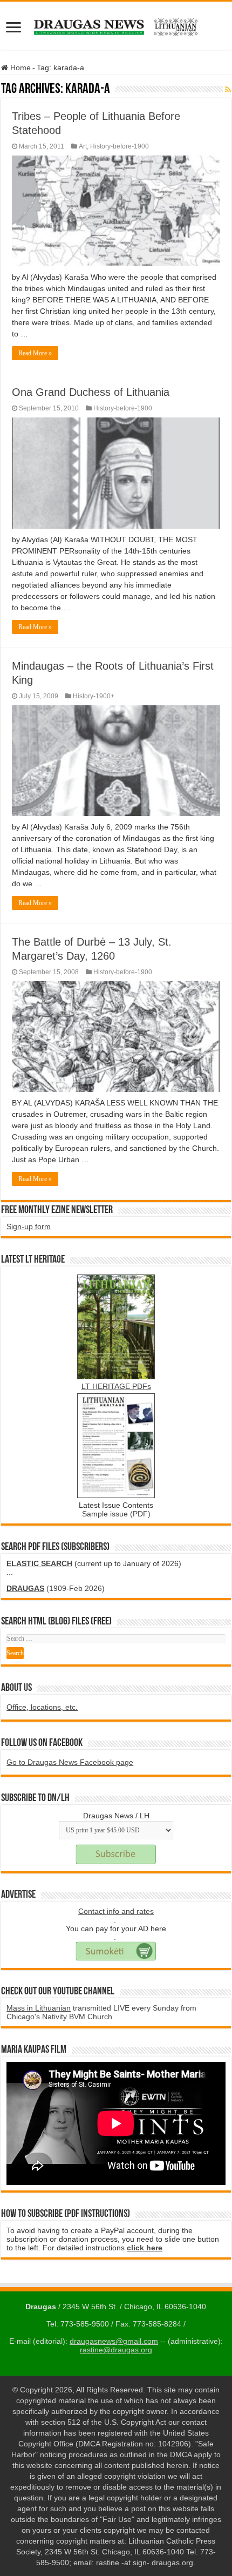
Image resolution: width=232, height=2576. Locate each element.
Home (19, 68)
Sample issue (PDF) (116, 1514)
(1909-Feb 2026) (56, 1588)
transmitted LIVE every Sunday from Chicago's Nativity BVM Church (101, 2012)
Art (83, 146)
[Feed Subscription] (228, 90)
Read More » (35, 353)
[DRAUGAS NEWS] (116, 25)
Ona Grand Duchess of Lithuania (91, 392)
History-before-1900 (120, 146)
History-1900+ (94, 696)
